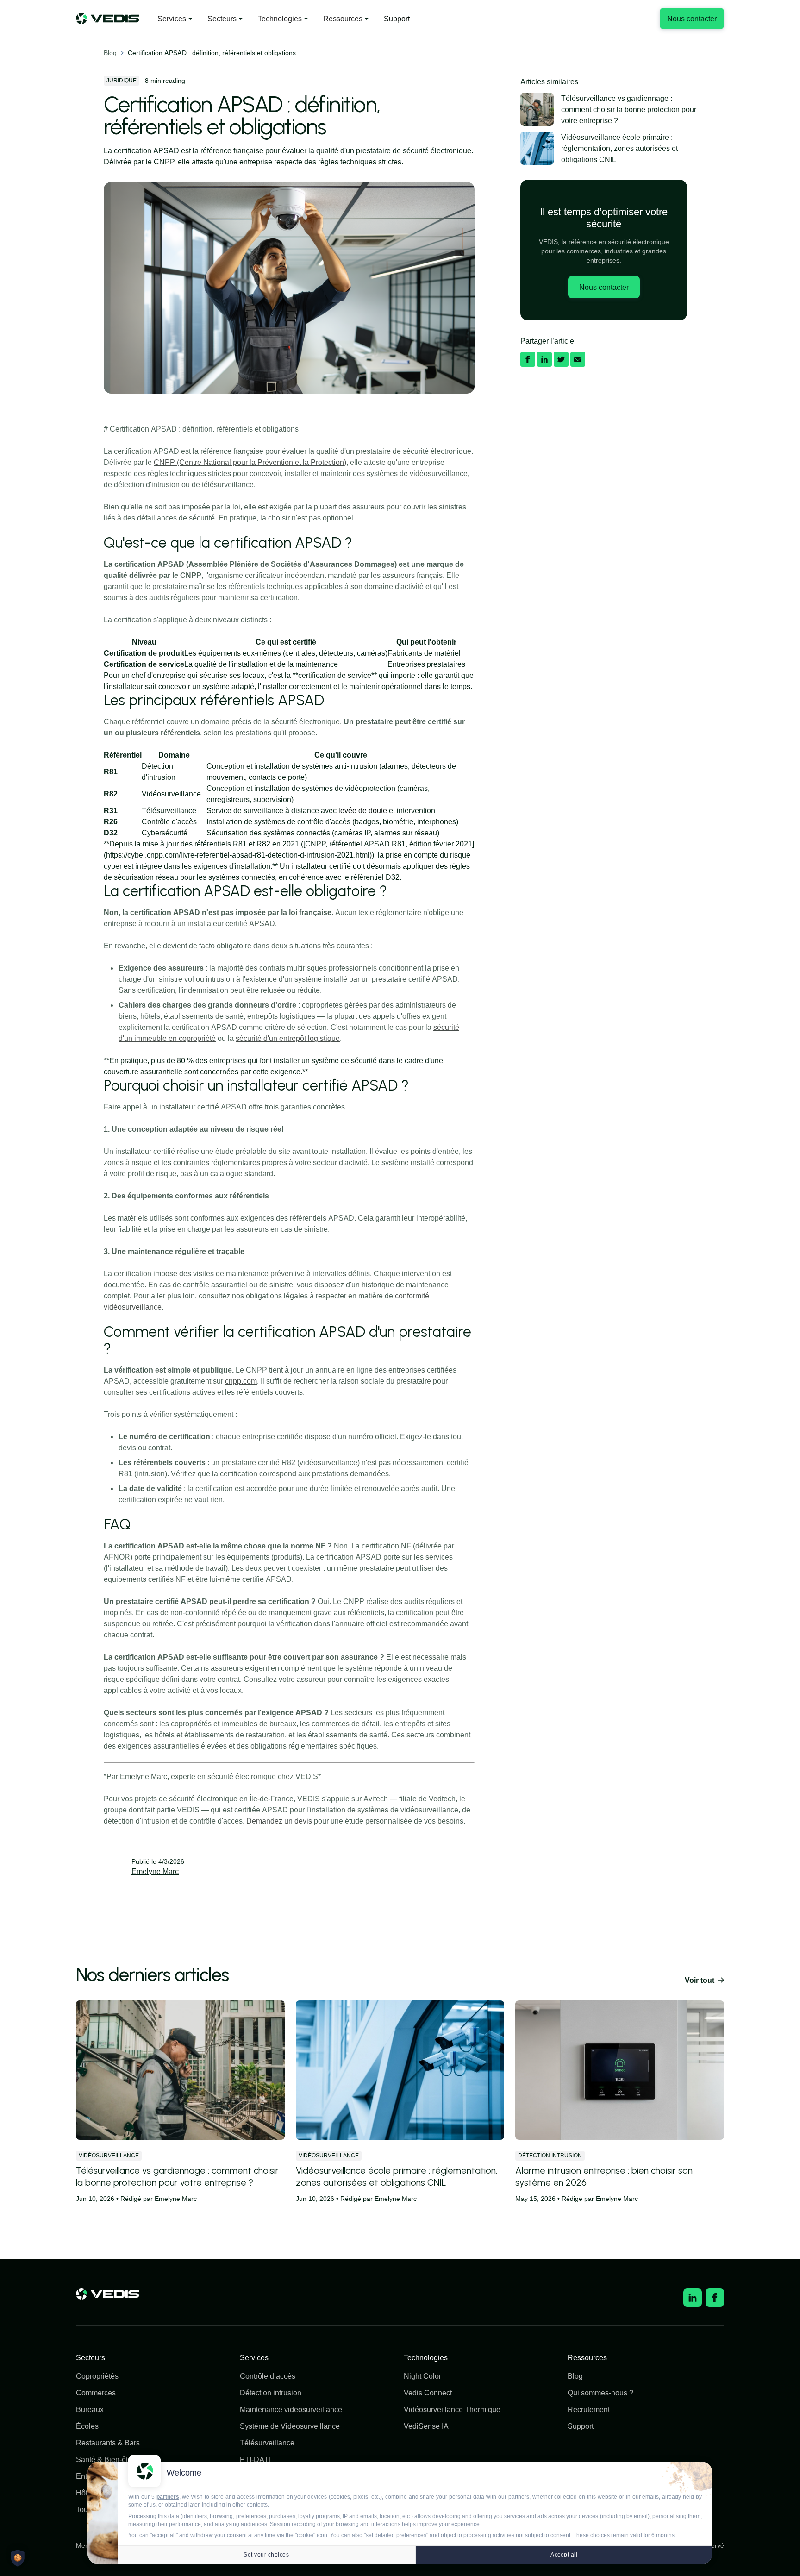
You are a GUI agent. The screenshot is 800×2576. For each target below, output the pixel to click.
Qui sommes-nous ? (600, 2393)
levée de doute (363, 810)
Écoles (87, 2426)
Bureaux (90, 2409)
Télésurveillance (267, 2443)
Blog (110, 53)
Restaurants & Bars (108, 2443)
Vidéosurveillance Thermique (452, 2409)
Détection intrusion (271, 2393)
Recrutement (589, 2409)
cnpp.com (241, 1381)
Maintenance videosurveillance (291, 2409)
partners (168, 2497)
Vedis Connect (428, 2393)
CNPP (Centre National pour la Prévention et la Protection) (250, 462)
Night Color (422, 2376)
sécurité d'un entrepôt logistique (288, 1038)
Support (397, 19)
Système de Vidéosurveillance (290, 2426)
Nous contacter (692, 19)
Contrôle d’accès (268, 2376)
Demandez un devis (279, 1821)
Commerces (96, 2393)
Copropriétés (97, 2376)
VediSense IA (426, 2426)
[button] (175, 19)
